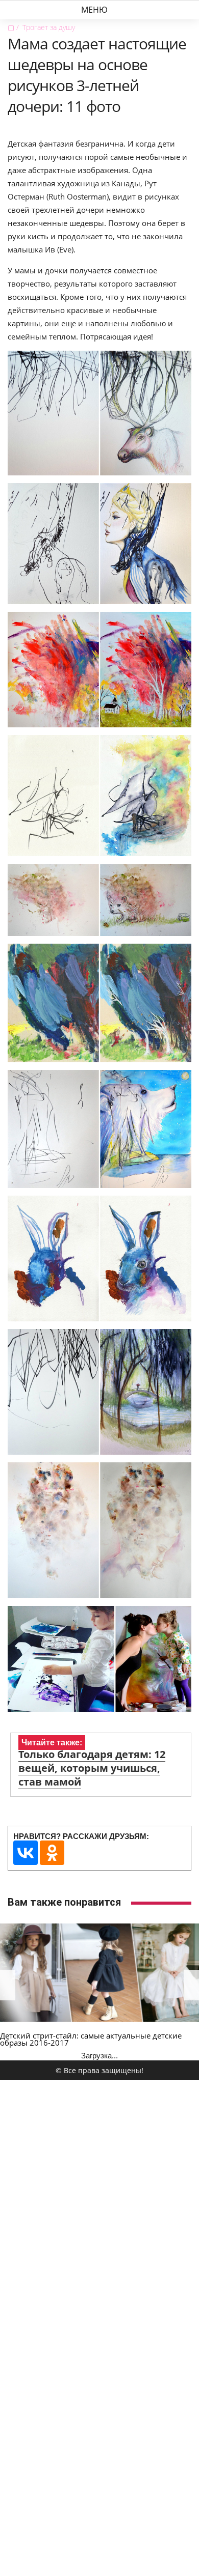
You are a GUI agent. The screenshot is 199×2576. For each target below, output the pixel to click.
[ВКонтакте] (26, 1853)
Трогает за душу (49, 27)
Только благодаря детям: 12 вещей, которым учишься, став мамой (92, 1768)
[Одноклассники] (52, 1853)
